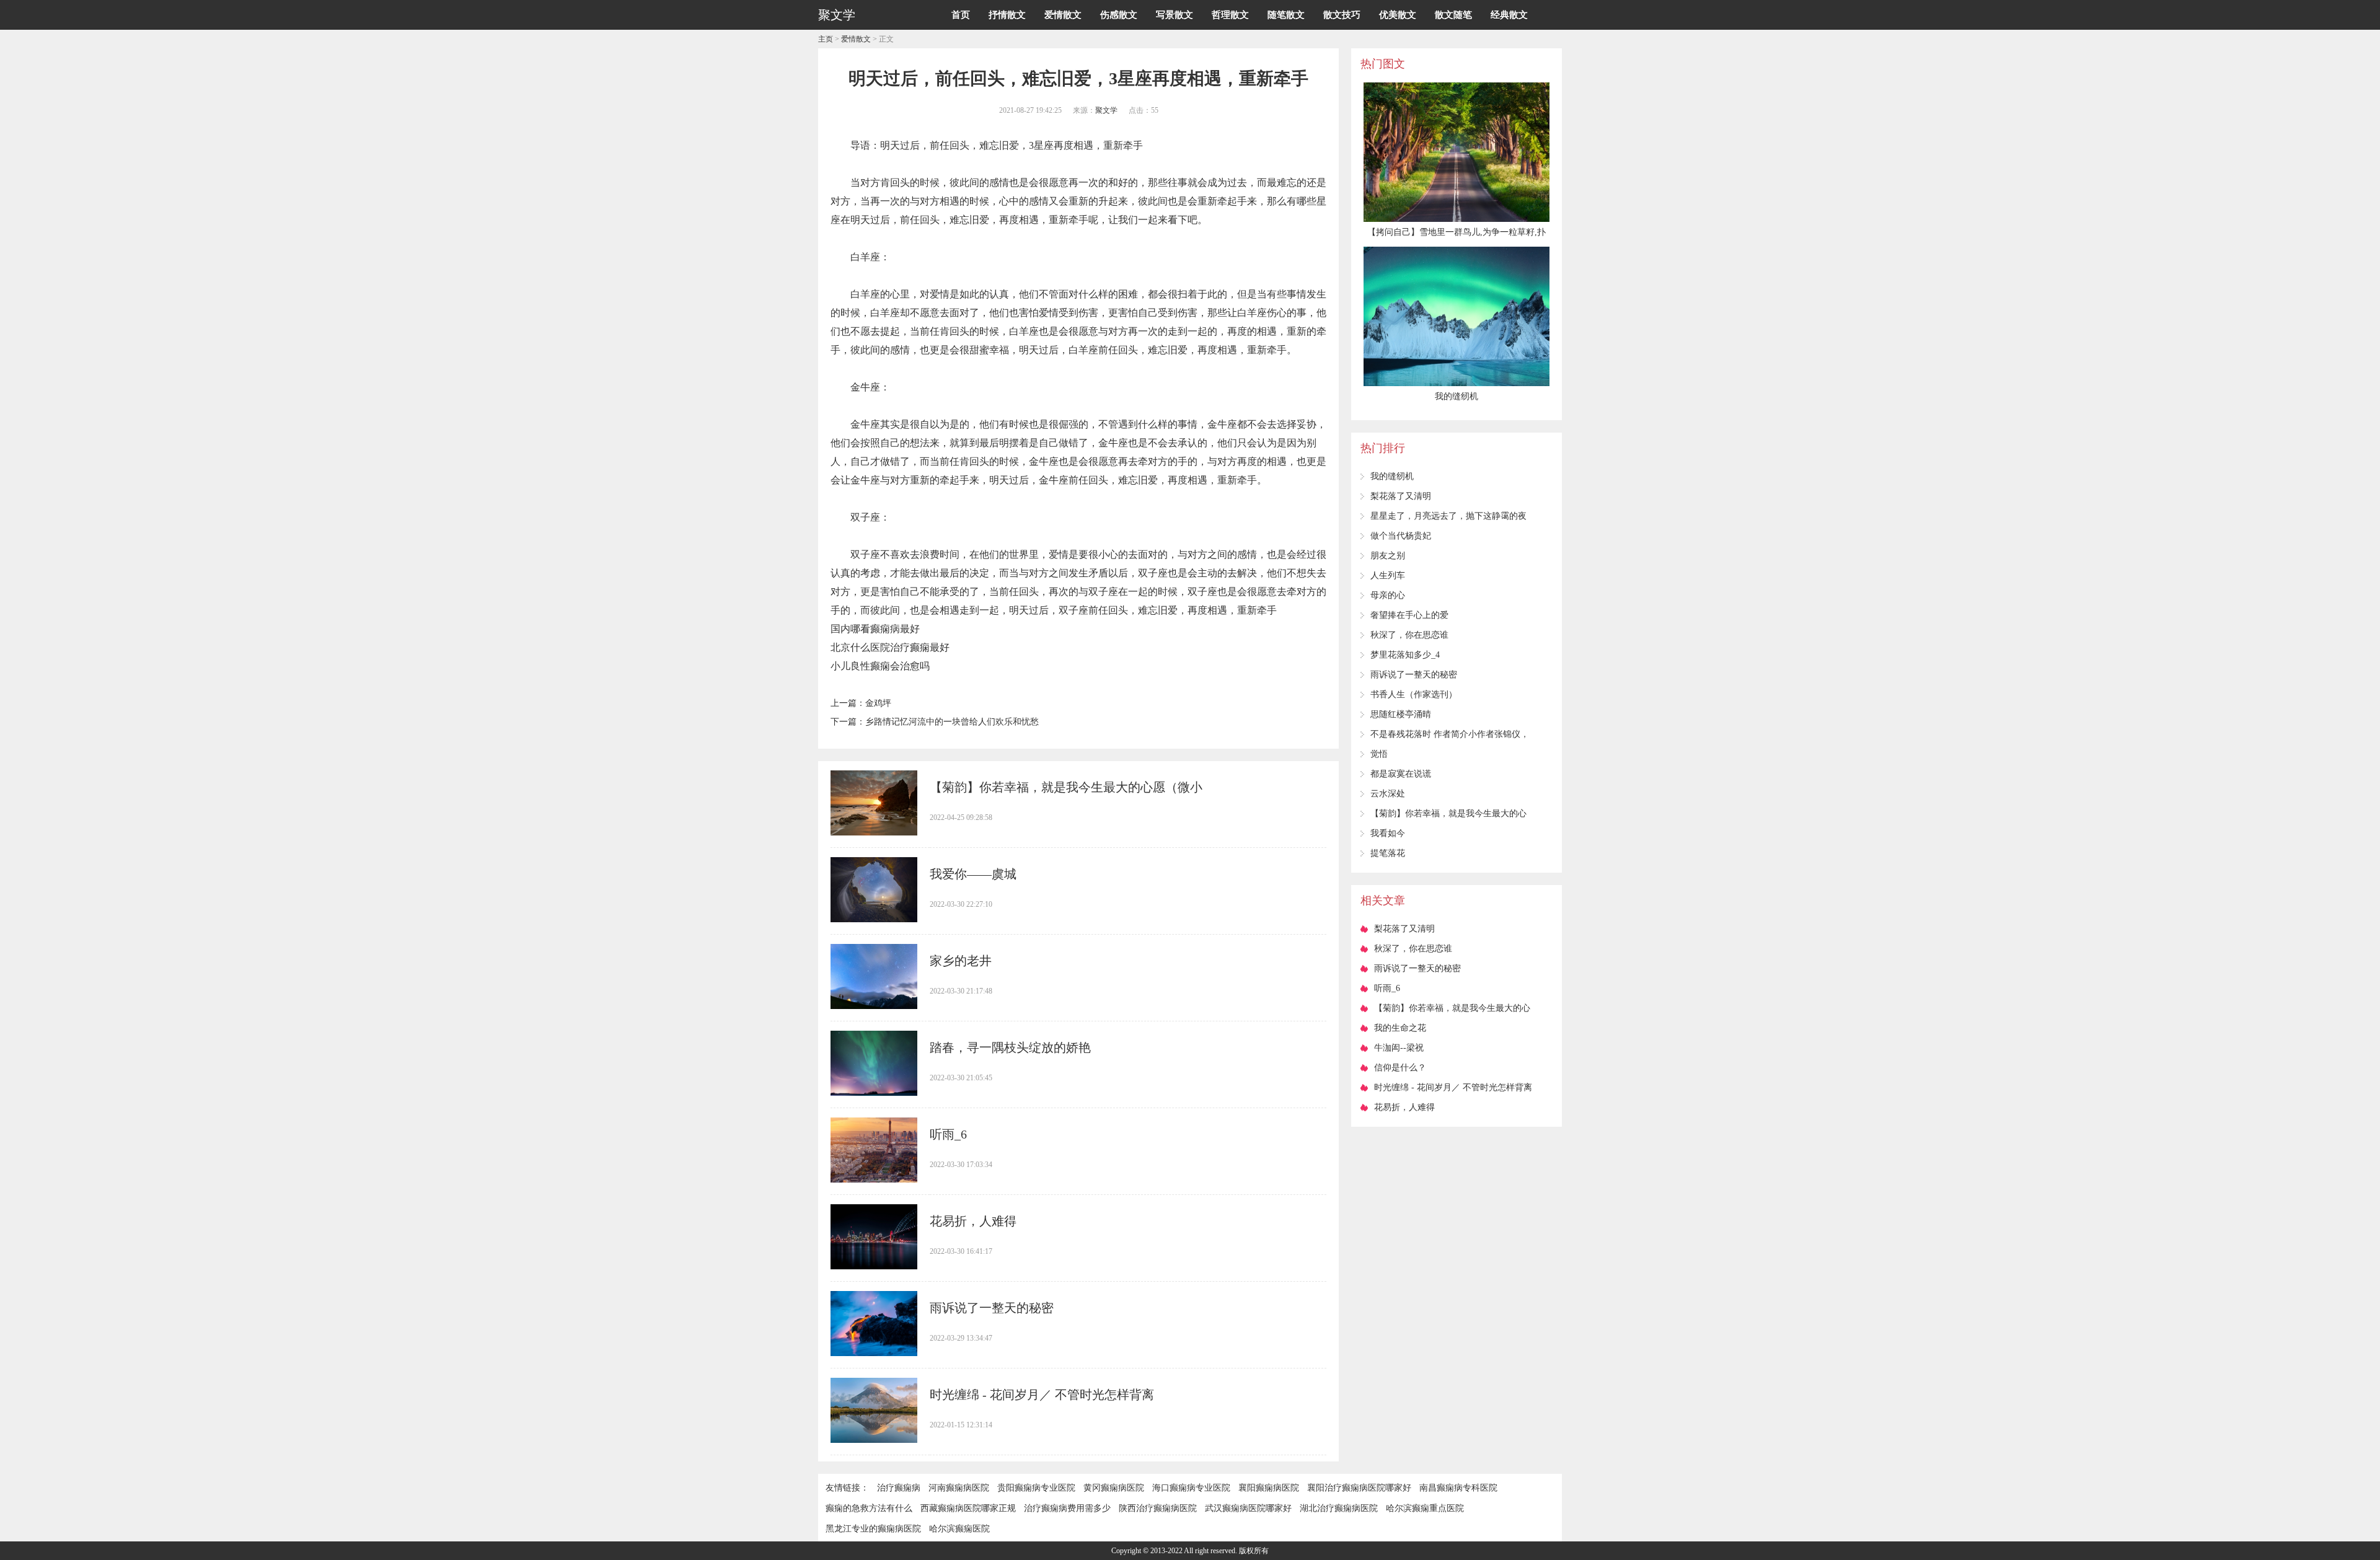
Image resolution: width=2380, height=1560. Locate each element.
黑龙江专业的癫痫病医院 (873, 1529)
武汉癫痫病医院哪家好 (1248, 1508)
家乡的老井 (961, 961)
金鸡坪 (878, 703)
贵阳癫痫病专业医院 (1036, 1488)
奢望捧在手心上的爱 (1409, 615)
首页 (961, 15)
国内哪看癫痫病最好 (875, 629)
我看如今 (1388, 833)
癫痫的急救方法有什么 (869, 1508)
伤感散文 (1119, 15)
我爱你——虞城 (973, 874)
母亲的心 (1388, 595)
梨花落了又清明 (1401, 496)
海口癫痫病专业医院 (1191, 1488)
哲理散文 (1230, 15)
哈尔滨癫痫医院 (959, 1529)
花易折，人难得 (973, 1221)
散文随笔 (1453, 15)
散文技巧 (1342, 15)
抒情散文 (1007, 15)
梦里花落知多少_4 (1405, 655)
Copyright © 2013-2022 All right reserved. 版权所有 (1190, 1551)
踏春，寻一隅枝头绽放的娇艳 (1010, 1047)
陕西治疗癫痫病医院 (1158, 1508)
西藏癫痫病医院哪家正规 (968, 1508)
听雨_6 (948, 1134)
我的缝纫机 (1392, 476)
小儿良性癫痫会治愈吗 (880, 666)
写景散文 (1175, 15)
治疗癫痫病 (899, 1488)
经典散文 (1509, 15)
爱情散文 (1063, 15)
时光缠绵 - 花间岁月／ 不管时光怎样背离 (1042, 1395)
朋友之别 (1388, 556)
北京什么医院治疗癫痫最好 (890, 647)
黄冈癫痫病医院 (1114, 1488)
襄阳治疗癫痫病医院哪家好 (1359, 1488)
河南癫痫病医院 (959, 1488)
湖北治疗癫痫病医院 (1339, 1508)
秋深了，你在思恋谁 (1409, 635)
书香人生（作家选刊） (1414, 694)
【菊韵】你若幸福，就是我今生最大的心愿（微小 (1066, 787)
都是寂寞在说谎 (1401, 774)
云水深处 (1388, 794)
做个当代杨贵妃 (1401, 536)
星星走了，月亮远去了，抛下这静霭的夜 (1448, 516)
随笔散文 (1286, 15)
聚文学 (1106, 110)
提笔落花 (1388, 853)
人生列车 (1388, 575)
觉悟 (1379, 754)
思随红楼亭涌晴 (1401, 714)
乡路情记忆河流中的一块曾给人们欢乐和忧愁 (952, 722)
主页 (826, 39)
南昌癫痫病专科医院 (1458, 1488)
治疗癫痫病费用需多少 (1067, 1508)
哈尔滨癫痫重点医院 (1425, 1508)
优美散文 (1398, 15)
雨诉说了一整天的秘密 (992, 1308)
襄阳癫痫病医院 (1269, 1488)
